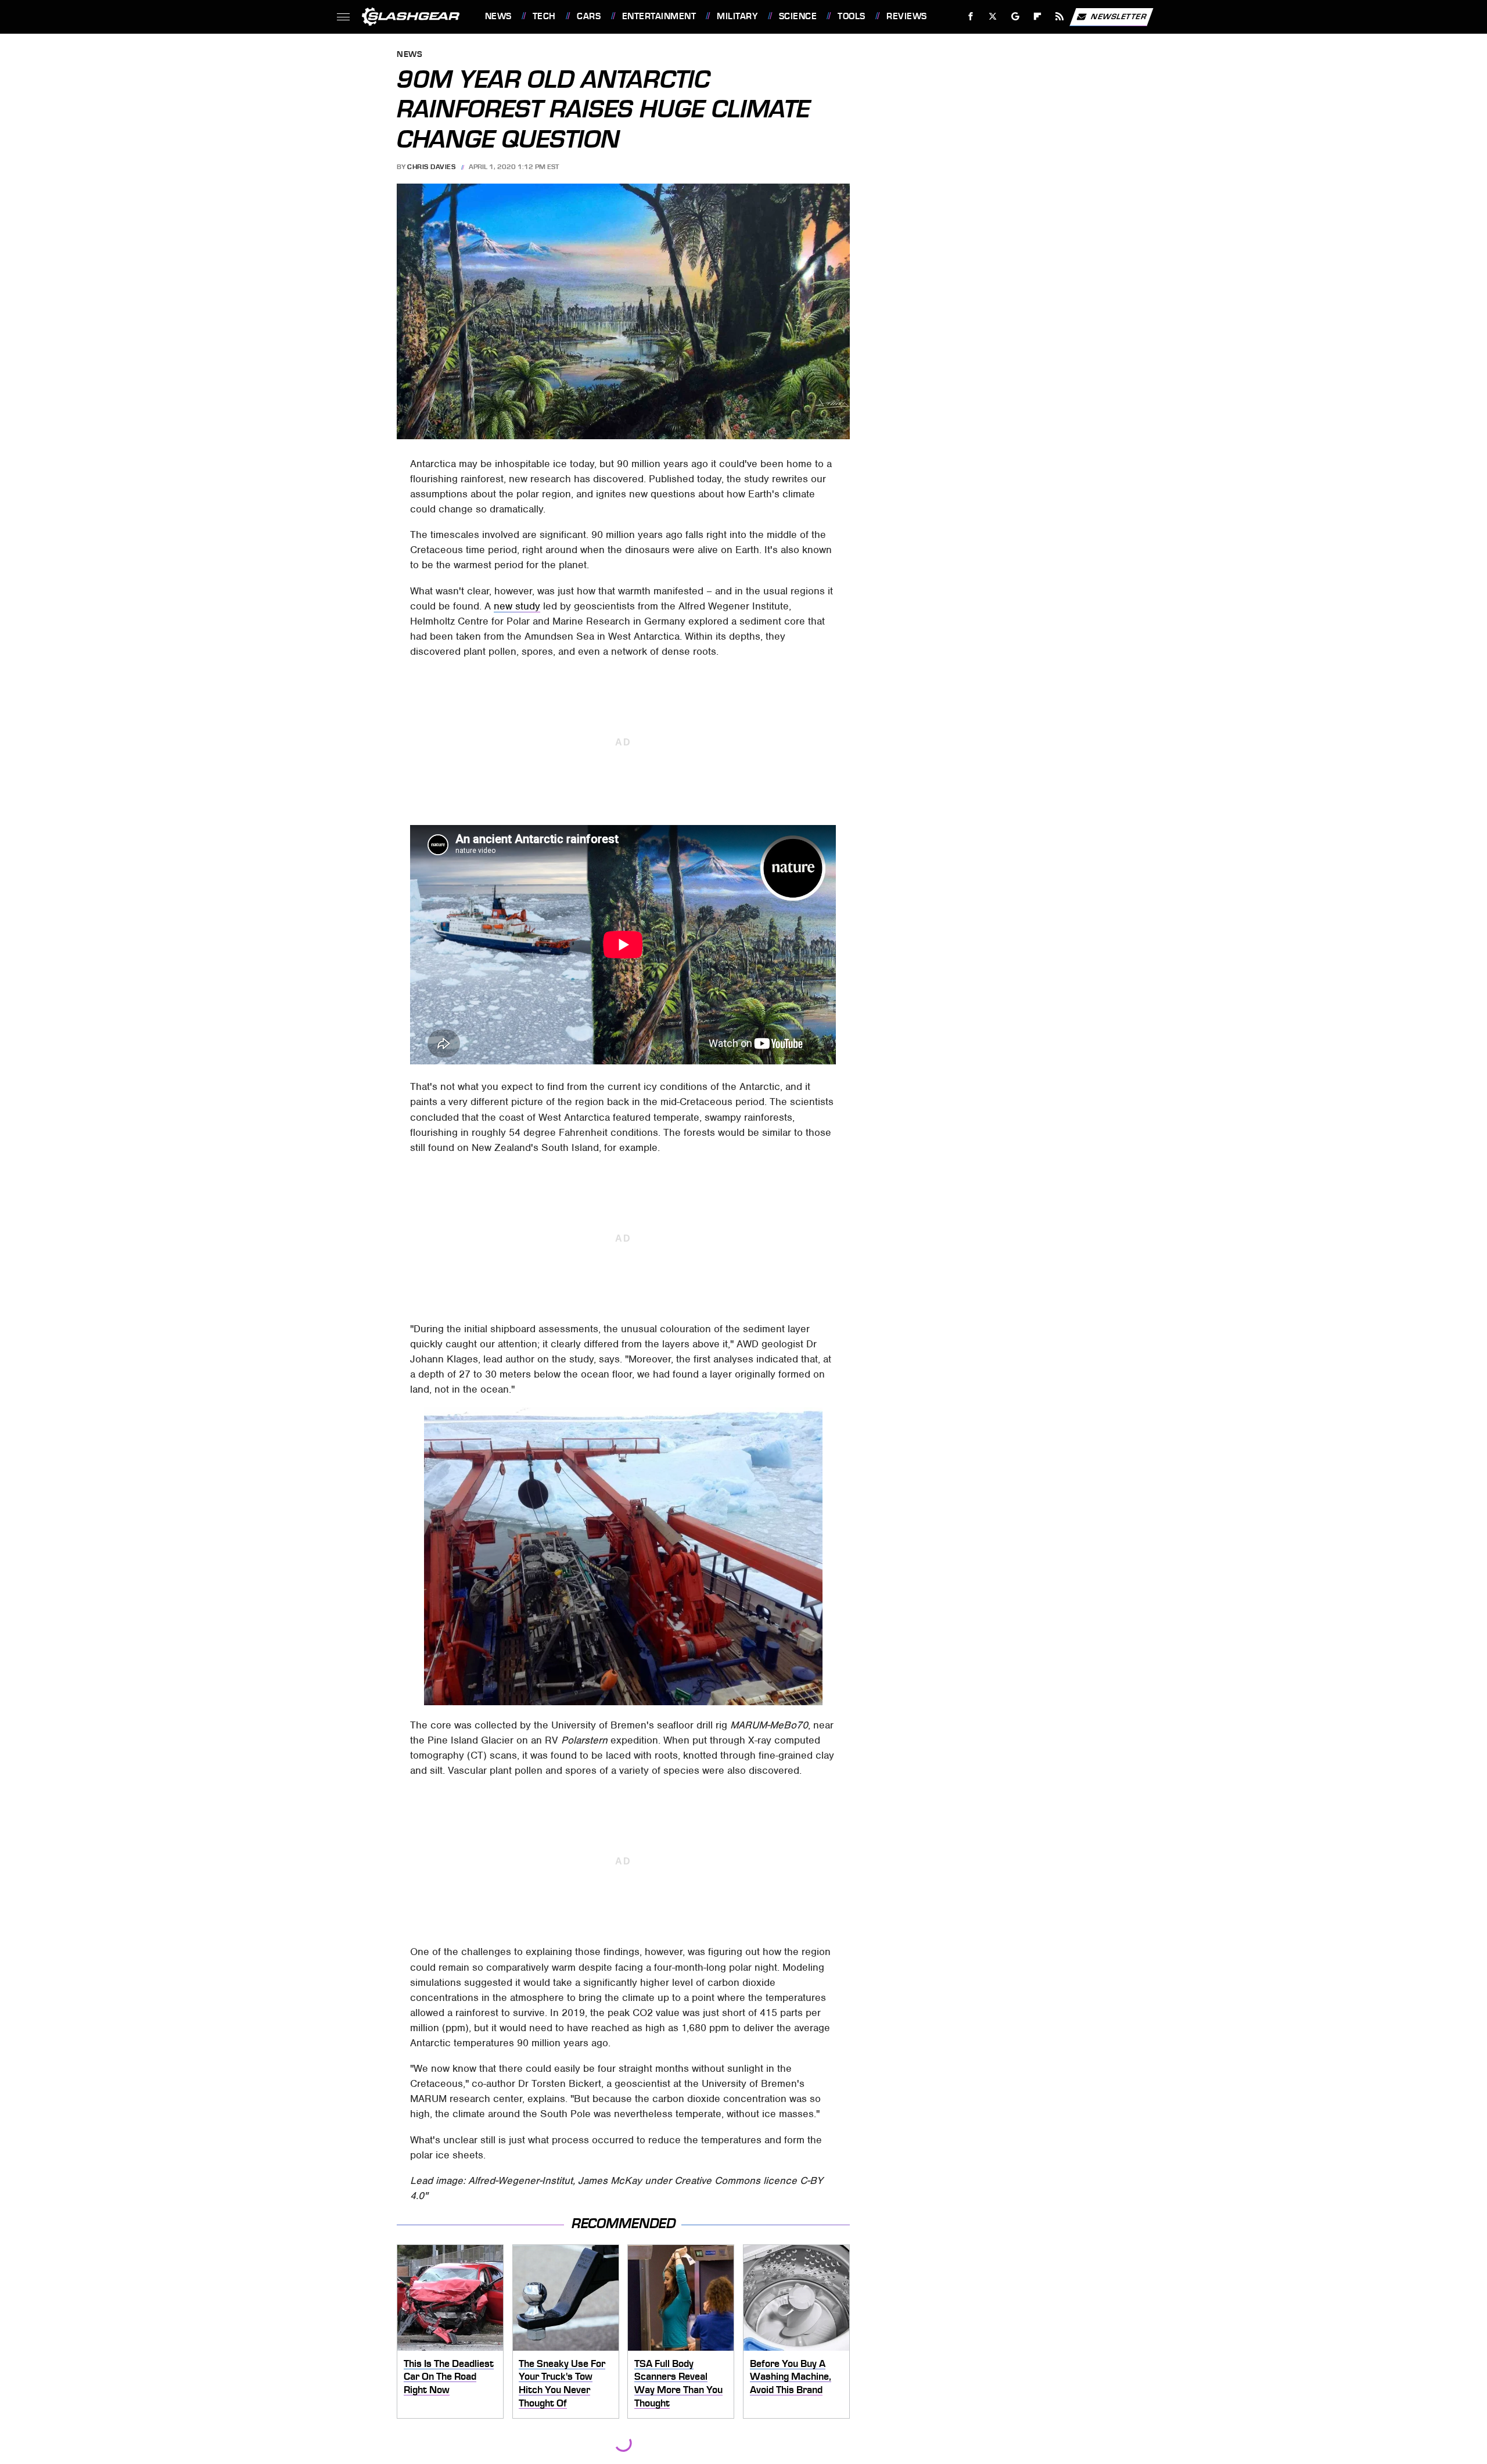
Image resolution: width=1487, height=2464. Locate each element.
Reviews (906, 16)
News (498, 16)
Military (737, 16)
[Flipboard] (1038, 17)
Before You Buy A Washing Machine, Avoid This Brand (791, 2377)
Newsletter (1119, 16)
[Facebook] (971, 17)
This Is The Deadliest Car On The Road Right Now (449, 2377)
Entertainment (659, 16)
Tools (851, 16)
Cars (589, 16)
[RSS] (1059, 17)
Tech (544, 16)
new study (517, 606)
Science (798, 16)
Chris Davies (431, 167)
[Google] (1015, 17)
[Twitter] (992, 17)
